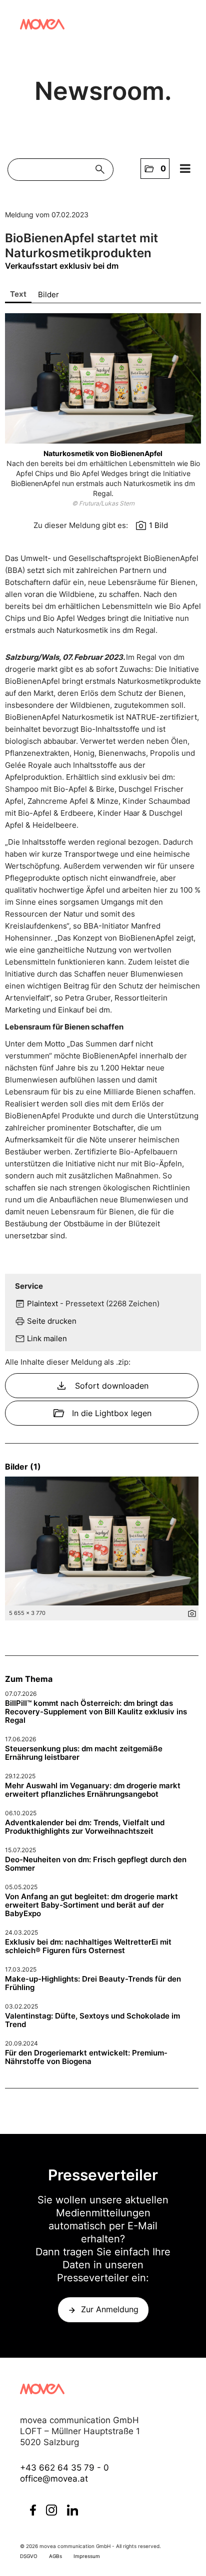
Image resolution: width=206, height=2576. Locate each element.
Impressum (87, 2556)
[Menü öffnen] (185, 169)
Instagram (51, 2510)
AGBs (55, 2556)
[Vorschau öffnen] (103, 378)
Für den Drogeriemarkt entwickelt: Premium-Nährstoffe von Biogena (86, 2057)
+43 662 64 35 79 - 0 (64, 2468)
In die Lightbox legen (102, 1413)
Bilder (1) (23, 1467)
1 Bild (158, 525)
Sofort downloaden (102, 1386)
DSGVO (29, 2556)
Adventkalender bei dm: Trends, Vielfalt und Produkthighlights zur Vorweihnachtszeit (85, 1827)
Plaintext (42, 1303)
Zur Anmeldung (110, 2309)
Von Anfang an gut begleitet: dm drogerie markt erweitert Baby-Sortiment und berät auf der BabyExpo (91, 1905)
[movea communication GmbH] (42, 24)
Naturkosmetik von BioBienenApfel (103, 453)
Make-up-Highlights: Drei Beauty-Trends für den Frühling (93, 1983)
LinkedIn (72, 2510)
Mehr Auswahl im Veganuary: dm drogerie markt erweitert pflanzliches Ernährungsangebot (93, 1790)
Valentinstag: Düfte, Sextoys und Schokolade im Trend (92, 2020)
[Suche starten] (102, 170)
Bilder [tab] (48, 294)
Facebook (33, 2510)
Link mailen (47, 1338)
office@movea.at (54, 2479)
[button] (155, 169)
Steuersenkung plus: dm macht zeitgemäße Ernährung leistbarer (84, 1753)
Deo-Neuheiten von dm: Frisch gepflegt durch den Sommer (96, 1864)
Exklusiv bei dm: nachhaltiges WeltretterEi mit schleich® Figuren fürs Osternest (88, 1946)
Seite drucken (52, 1321)
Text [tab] (18, 294)
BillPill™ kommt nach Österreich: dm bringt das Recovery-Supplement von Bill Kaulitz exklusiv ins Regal (96, 1712)
